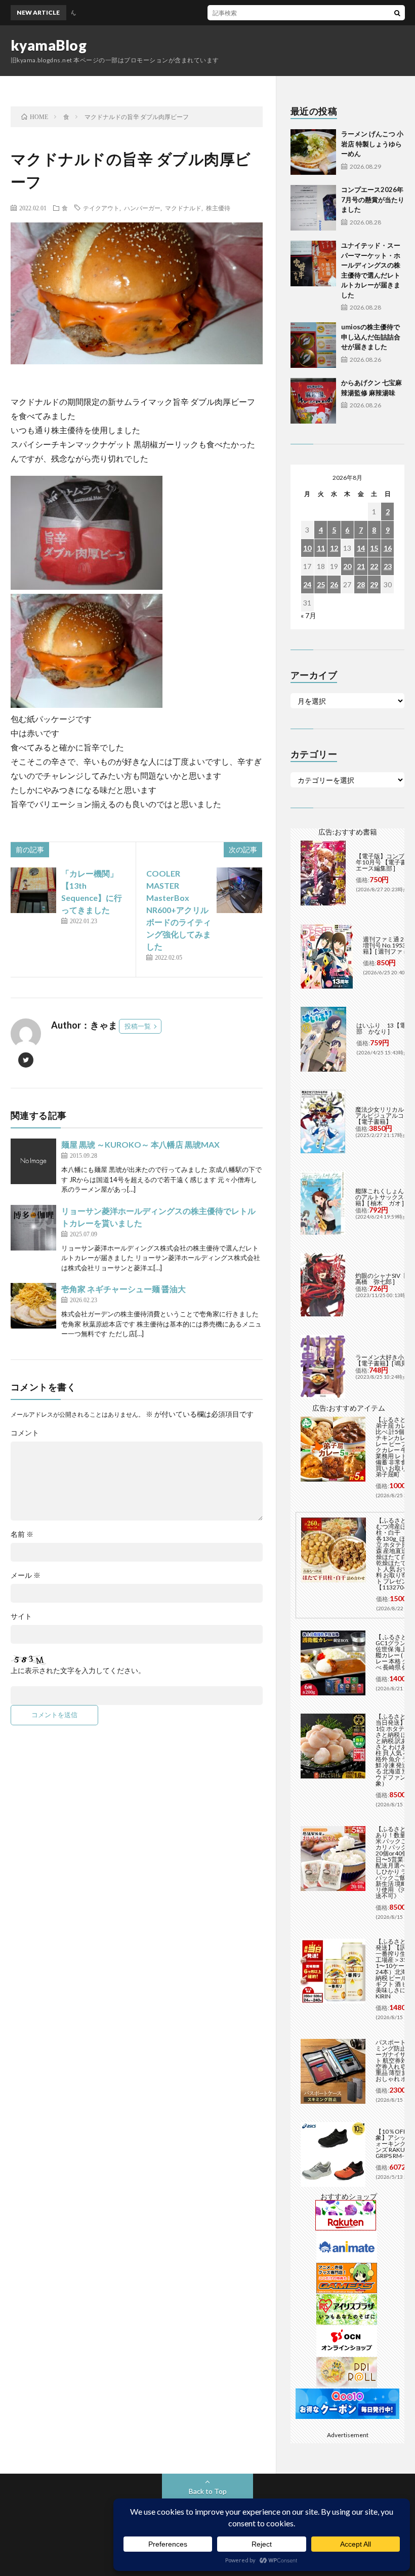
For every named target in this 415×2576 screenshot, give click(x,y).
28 (361, 584)
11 (321, 548)
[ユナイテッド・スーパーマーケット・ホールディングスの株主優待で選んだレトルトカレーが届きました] (313, 263)
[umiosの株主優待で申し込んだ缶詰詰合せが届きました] (313, 345)
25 (321, 584)
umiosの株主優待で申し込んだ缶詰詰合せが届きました (371, 337)
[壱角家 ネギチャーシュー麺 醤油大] (33, 1306)
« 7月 (308, 615)
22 (374, 566)
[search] (397, 13)
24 (307, 584)
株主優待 (218, 208)
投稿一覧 (138, 1026)
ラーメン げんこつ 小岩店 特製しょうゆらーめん (372, 144)
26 (334, 584)
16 (388, 548)
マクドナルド (183, 208)
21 (361, 566)
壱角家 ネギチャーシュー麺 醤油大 (123, 1289)
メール (26, 1575)
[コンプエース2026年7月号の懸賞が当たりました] (313, 208)
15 (374, 548)
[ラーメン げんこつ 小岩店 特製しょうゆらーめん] (313, 152)
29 (374, 584)
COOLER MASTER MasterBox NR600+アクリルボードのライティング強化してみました (179, 910)
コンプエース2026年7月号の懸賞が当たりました (373, 199)
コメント (25, 1433)
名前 (22, 1534)
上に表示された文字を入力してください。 (78, 1671)
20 (347, 566)
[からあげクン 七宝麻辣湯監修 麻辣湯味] (313, 401)
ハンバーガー (142, 208)
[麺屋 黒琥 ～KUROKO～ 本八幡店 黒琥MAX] (33, 1161)
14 (361, 548)
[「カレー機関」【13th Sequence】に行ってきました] (33, 890)
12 (334, 548)
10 (307, 548)
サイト (21, 1616)
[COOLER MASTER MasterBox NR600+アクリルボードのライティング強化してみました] (239, 890)
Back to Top (208, 2491)
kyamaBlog (49, 45)
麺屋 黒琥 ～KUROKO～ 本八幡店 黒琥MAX (140, 1144)
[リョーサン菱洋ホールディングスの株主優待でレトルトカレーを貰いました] (33, 1228)
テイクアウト (101, 208)
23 (388, 566)
